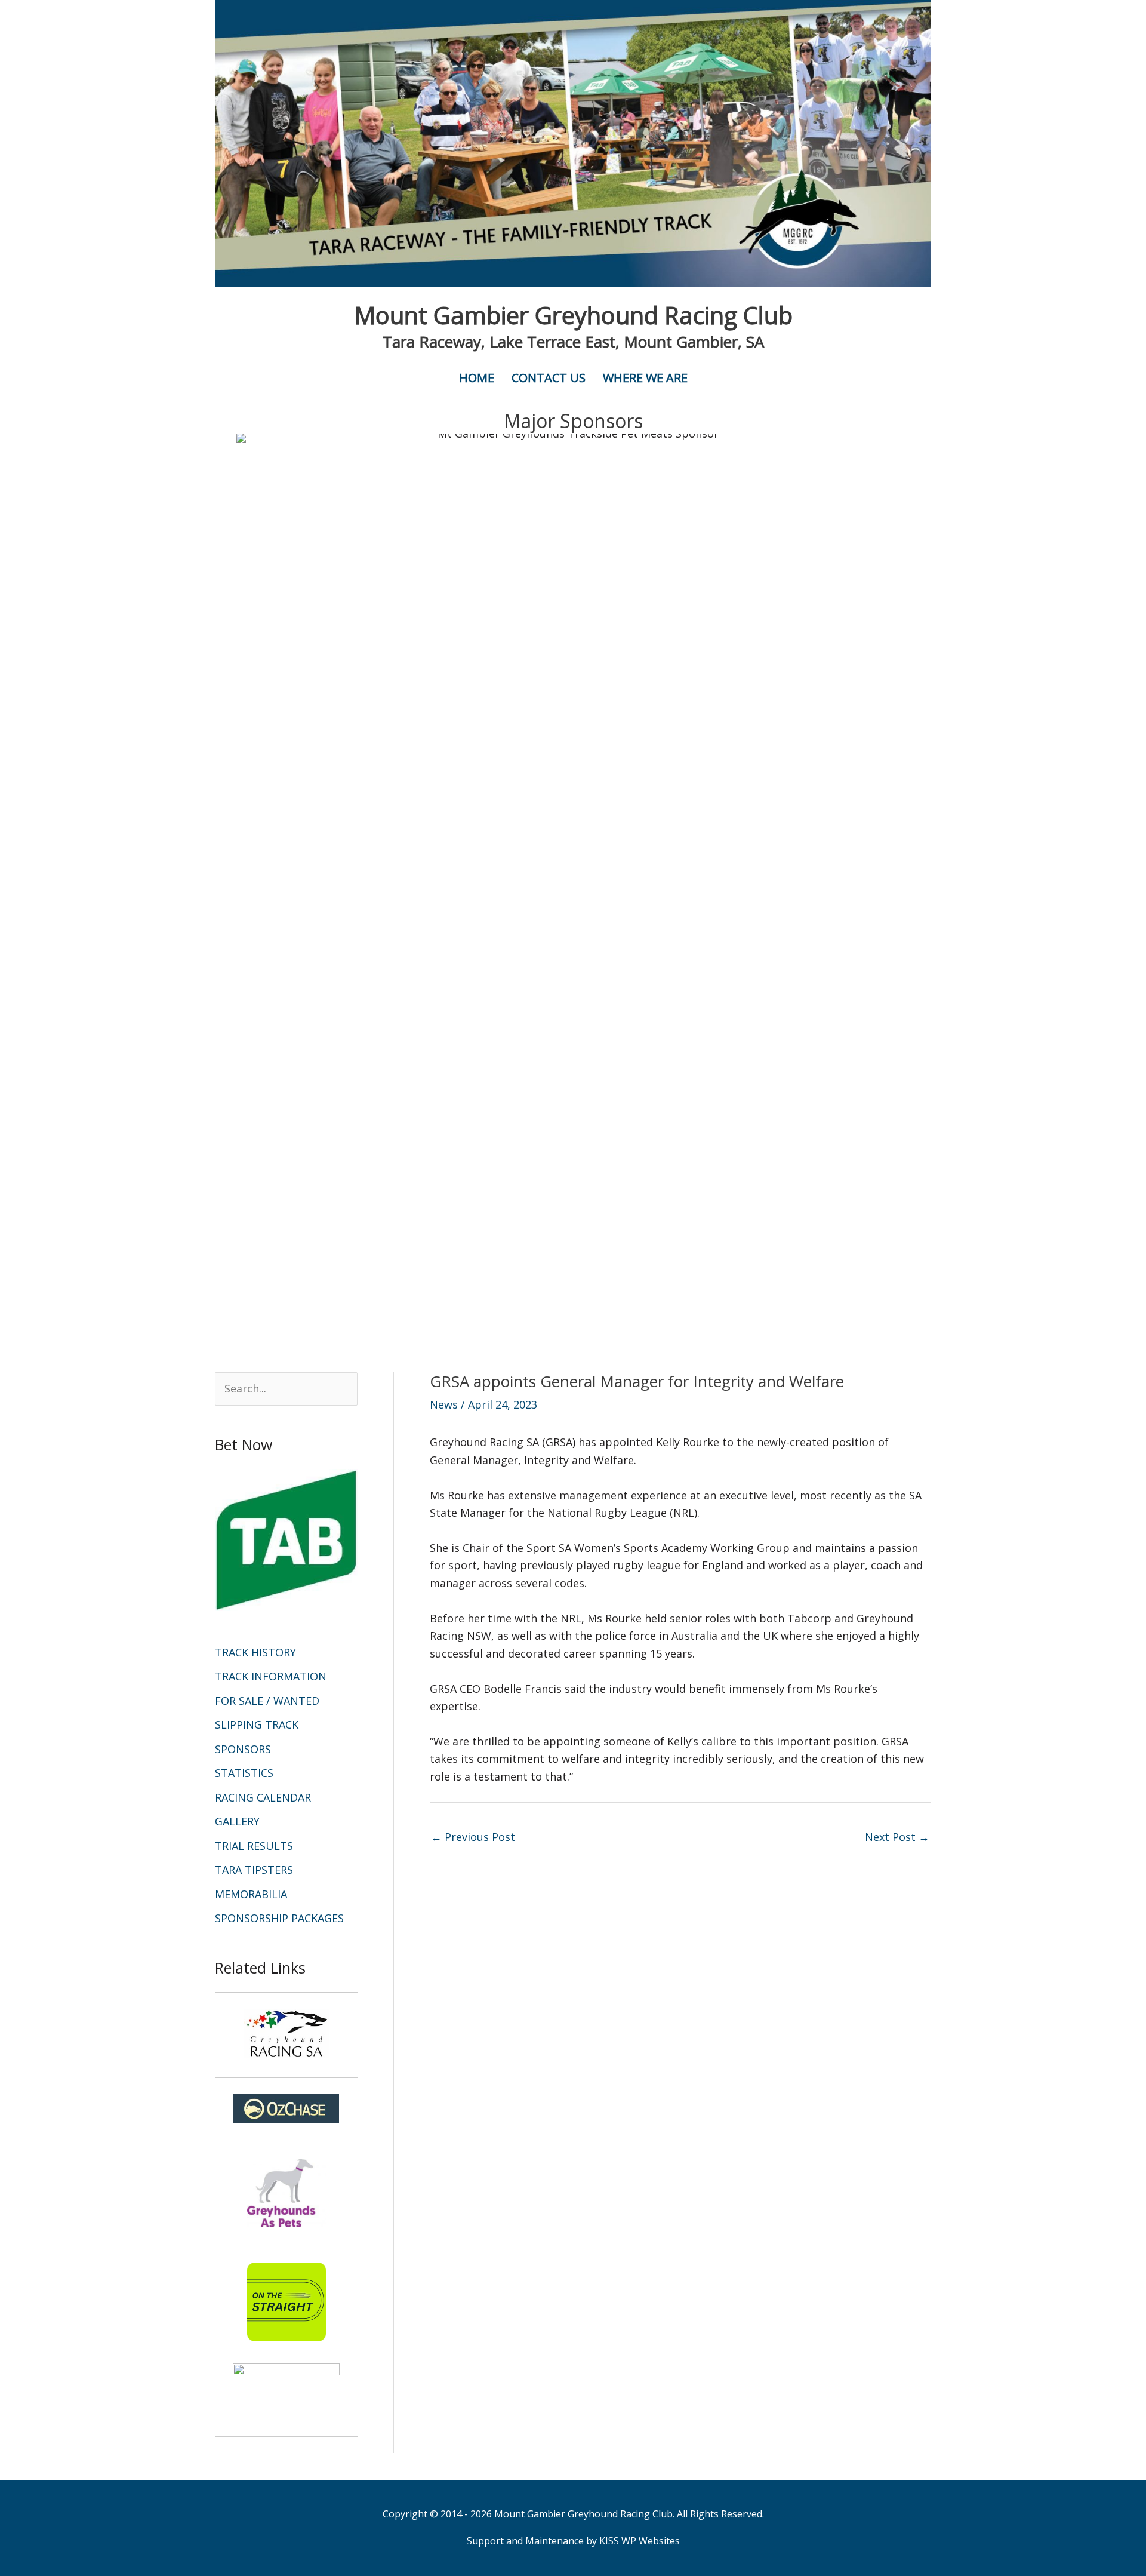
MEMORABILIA (251, 1894)
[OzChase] (286, 2109)
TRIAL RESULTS (254, 1846)
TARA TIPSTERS (254, 1870)
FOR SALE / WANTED (267, 1701)
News (444, 1404)
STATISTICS (244, 1773)
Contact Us (549, 378)
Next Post (897, 1837)
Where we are (645, 378)
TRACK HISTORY (255, 1652)
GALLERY (237, 1821)
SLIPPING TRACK (257, 1724)
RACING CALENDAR (263, 1797)
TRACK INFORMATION (271, 1676)
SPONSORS (243, 1749)
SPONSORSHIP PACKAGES (279, 1918)
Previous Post (473, 1837)
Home (477, 378)
